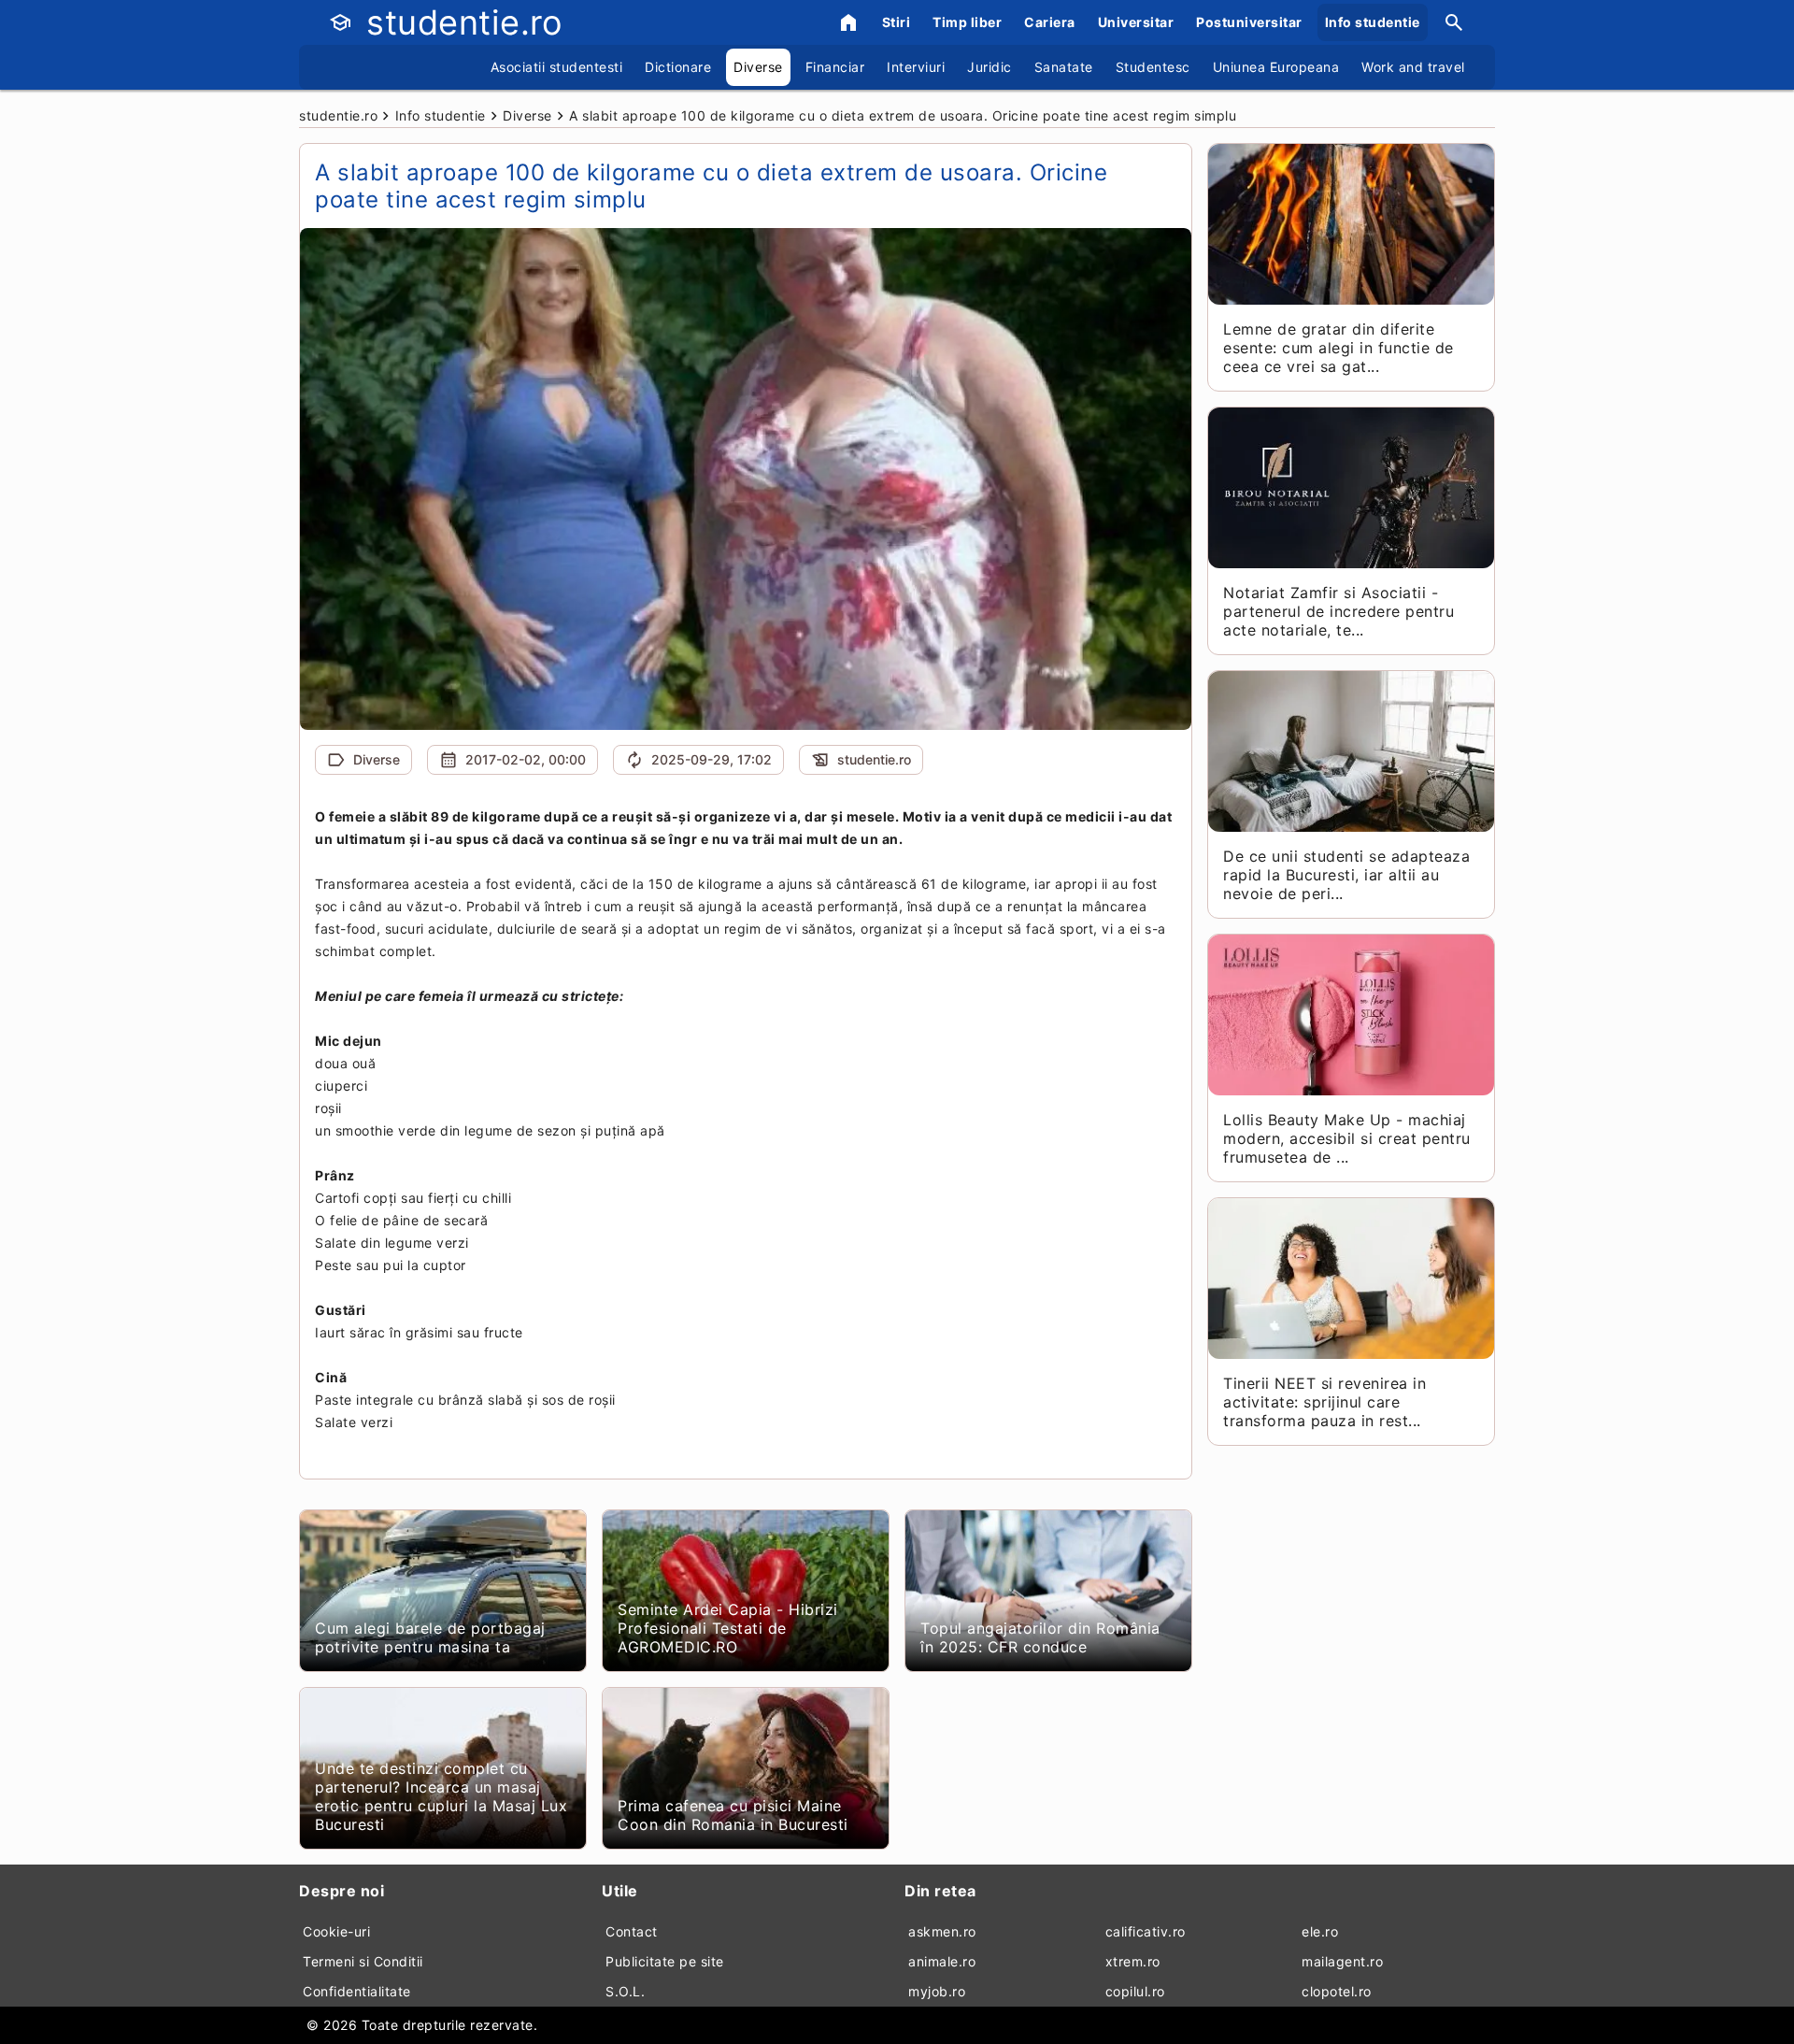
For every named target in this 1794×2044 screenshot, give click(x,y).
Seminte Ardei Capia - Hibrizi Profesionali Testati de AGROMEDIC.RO (728, 1628)
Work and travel (1413, 67)
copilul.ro (1135, 1991)
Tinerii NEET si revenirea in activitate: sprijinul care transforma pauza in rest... (1324, 1402)
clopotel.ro (1337, 1991)
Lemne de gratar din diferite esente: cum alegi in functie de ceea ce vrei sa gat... (1338, 348)
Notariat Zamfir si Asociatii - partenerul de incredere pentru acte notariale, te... (1338, 611)
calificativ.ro (1146, 1931)
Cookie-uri (336, 1931)
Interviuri (916, 67)
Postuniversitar (1249, 22)
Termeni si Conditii (363, 1961)
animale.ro (942, 1961)
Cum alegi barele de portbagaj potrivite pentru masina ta (430, 1637)
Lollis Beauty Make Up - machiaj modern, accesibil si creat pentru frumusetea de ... (1347, 1138)
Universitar (1136, 22)
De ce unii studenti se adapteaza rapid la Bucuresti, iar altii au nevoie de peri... (1346, 875)
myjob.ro (937, 1991)
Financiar (835, 67)
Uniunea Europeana (1276, 67)
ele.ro (1320, 1931)
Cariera (1050, 22)
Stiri (897, 22)
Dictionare (678, 67)
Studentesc (1153, 67)
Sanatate (1064, 67)
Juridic (990, 67)
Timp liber (967, 22)
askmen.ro (942, 1931)
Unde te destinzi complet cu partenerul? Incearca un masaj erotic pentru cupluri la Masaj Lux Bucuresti (441, 1796)
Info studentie (1373, 22)
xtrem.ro (1133, 1961)
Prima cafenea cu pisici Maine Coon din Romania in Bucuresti (733, 1815)
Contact (632, 1931)
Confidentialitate (357, 1991)
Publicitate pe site (665, 1961)
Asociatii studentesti (557, 67)
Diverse (758, 67)
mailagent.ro (1342, 1961)
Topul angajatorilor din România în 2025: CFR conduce (1040, 1637)
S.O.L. (625, 1991)
